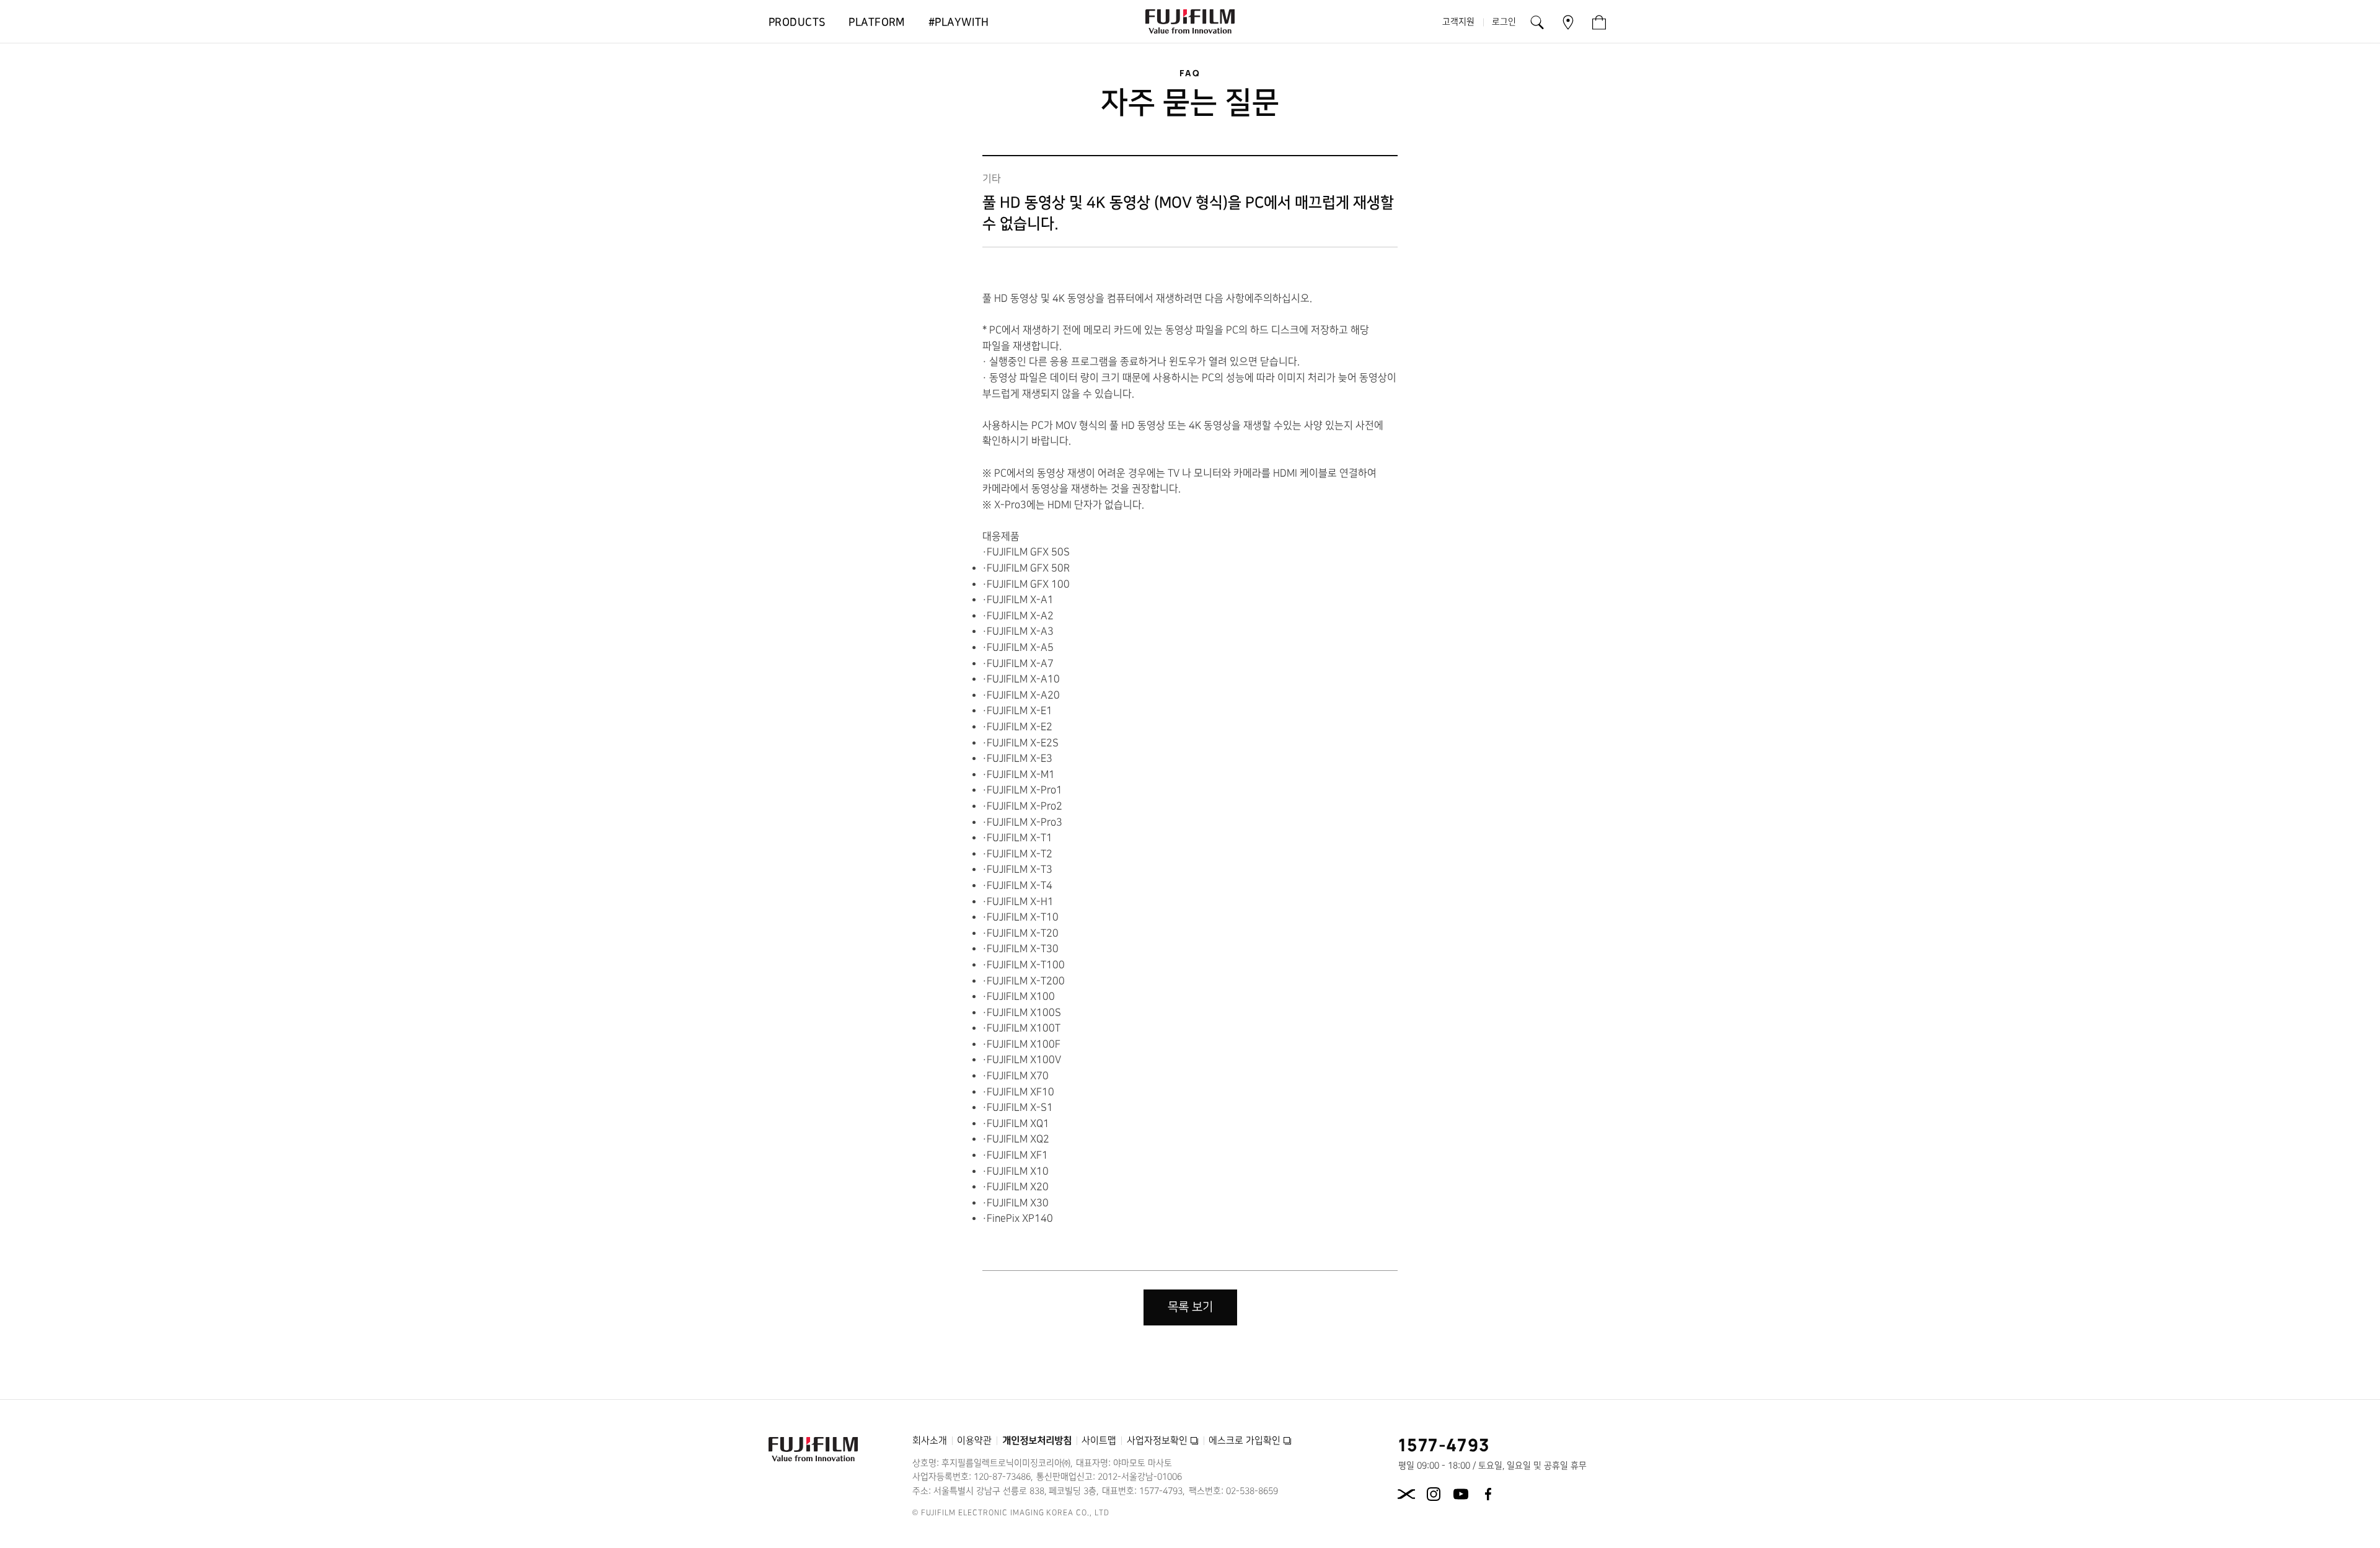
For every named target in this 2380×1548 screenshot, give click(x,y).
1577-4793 (1444, 1444)
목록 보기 (1190, 1307)
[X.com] (1406, 1494)
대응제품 (1001, 536)
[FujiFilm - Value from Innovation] (1190, 22)
